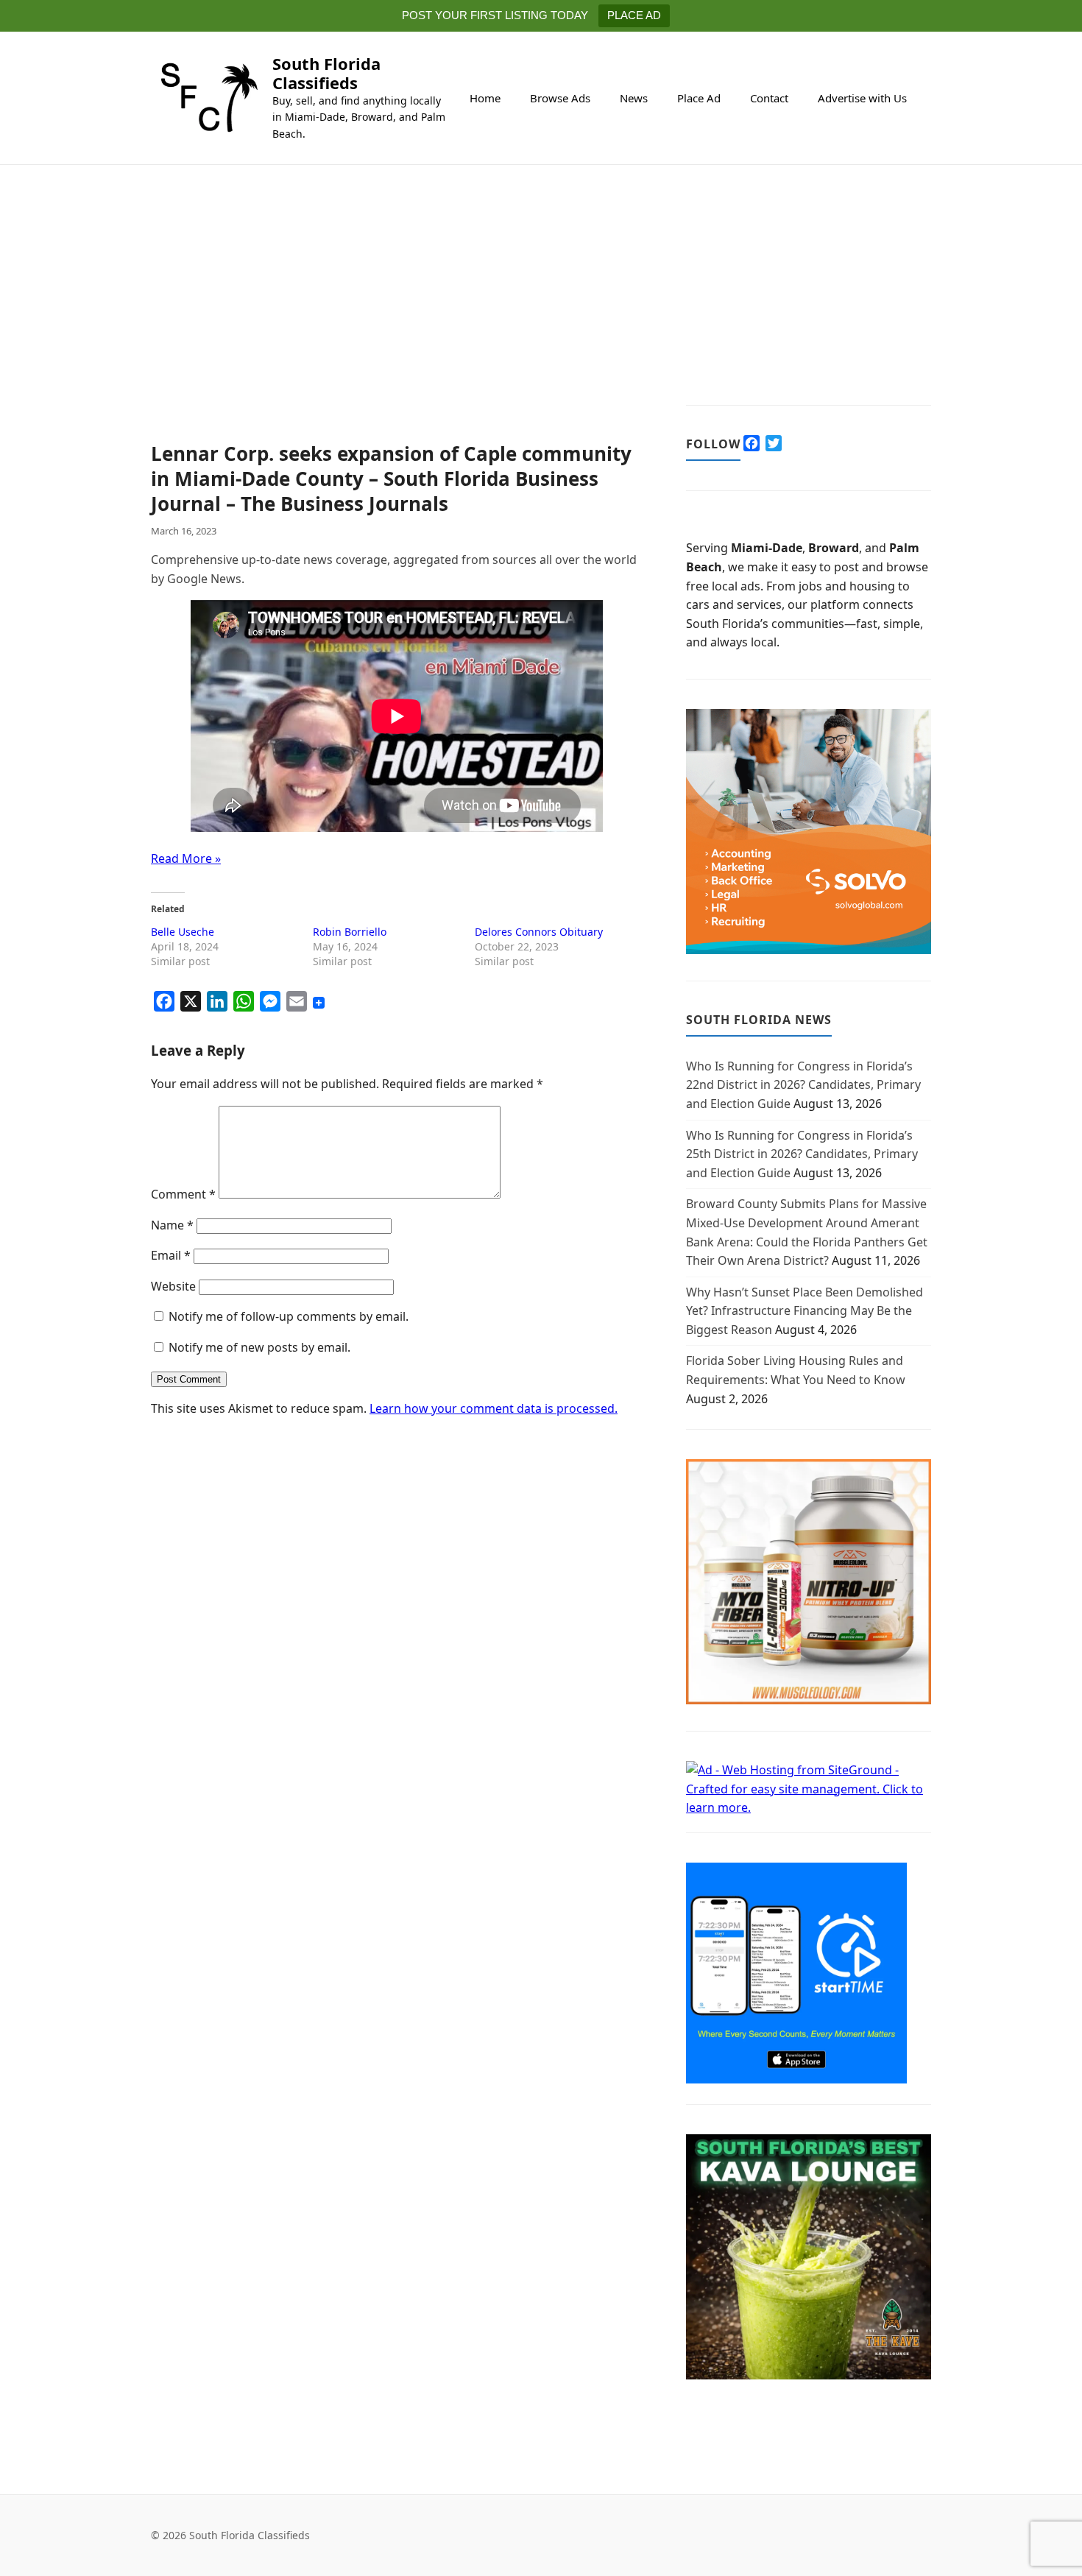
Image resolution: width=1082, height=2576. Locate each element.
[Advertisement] (396, 333)
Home (485, 98)
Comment (183, 1194)
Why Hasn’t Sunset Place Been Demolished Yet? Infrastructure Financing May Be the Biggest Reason (805, 1311)
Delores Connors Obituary (539, 932)
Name (172, 1225)
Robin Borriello (350, 932)
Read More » (186, 858)
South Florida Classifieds (326, 73)
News (634, 98)
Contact (769, 98)
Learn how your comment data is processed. (494, 1408)
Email (171, 1255)
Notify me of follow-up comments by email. (289, 1316)
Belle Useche (183, 932)
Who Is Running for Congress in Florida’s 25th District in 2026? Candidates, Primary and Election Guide (802, 1154)
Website (173, 1286)
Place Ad (699, 98)
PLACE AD (634, 15)
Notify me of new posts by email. (259, 1347)
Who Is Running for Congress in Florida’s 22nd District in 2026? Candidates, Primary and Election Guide (803, 1085)
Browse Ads (560, 98)
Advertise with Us (862, 98)
